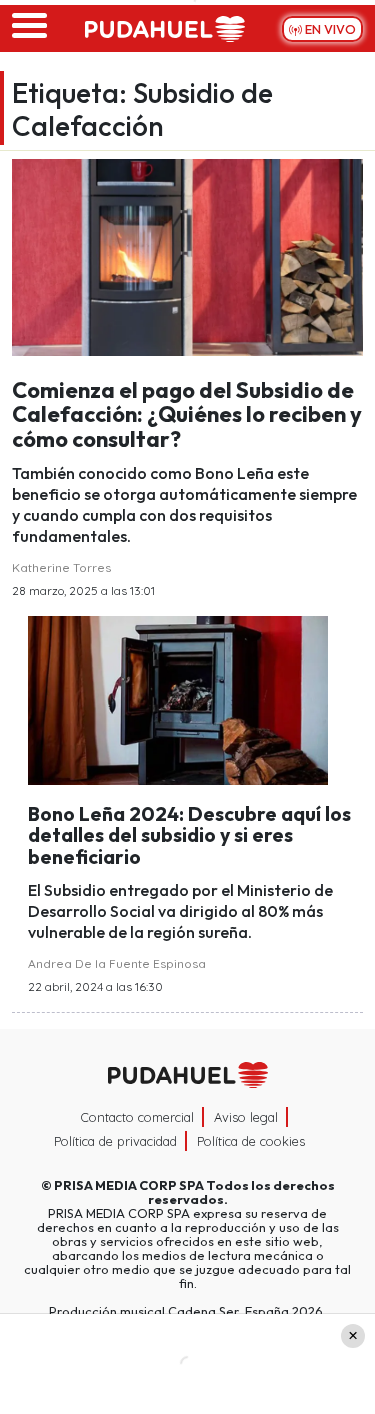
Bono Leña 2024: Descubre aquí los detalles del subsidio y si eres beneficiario (189, 835)
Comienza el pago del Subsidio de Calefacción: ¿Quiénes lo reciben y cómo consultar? (187, 414)
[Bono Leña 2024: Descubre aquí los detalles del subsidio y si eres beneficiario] (178, 698)
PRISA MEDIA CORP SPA (129, 1185)
